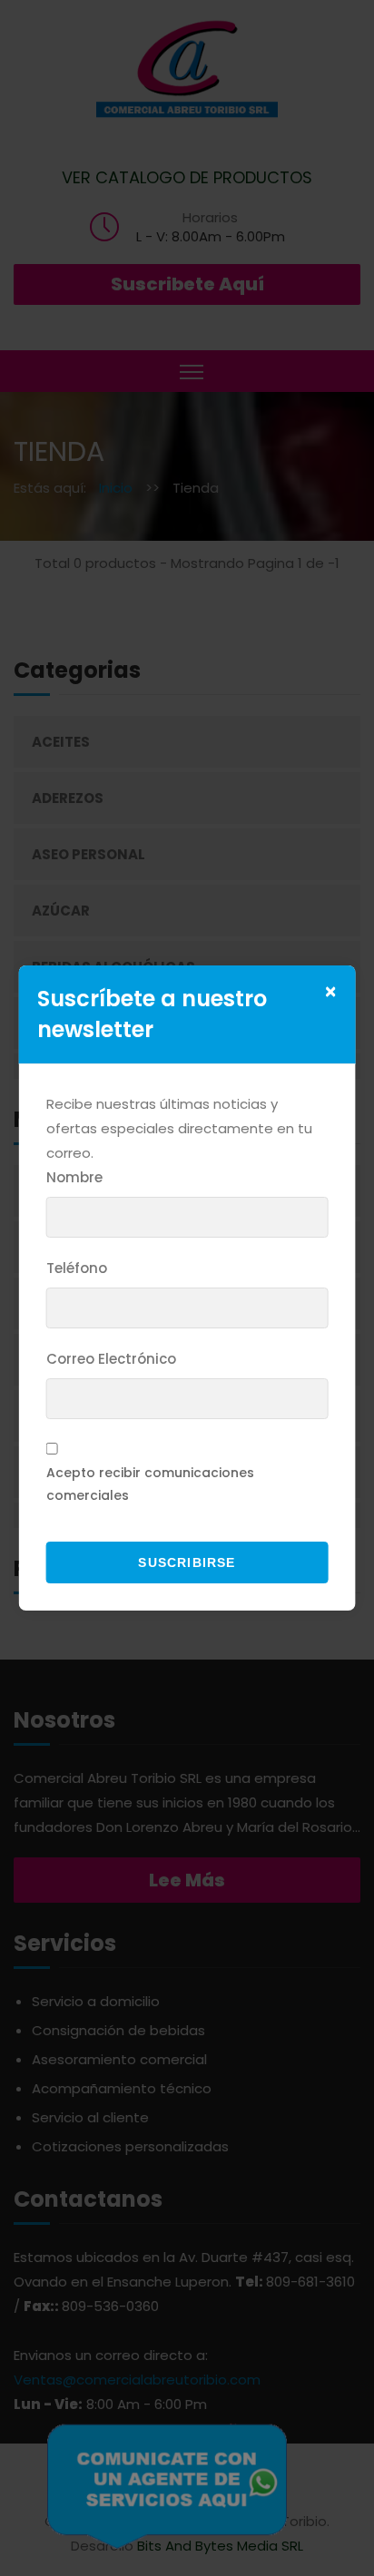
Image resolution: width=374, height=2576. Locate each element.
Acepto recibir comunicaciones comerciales (150, 1484)
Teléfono (77, 1268)
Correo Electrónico (111, 1359)
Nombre (74, 1177)
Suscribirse (187, 1562)
